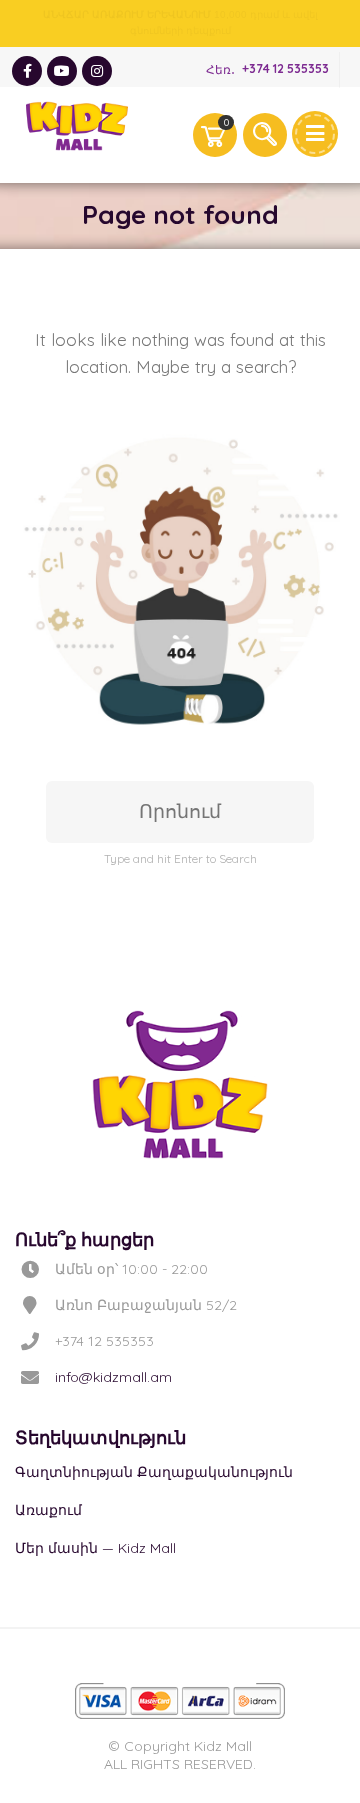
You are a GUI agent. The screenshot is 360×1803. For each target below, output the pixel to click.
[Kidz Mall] (77, 126)
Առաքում (48, 1510)
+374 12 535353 (285, 69)
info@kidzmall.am (113, 1377)
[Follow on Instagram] (97, 71)
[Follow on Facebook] (27, 71)
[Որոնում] (265, 135)
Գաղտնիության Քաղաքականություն (154, 1472)
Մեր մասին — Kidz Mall (95, 1548)
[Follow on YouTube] (62, 71)
